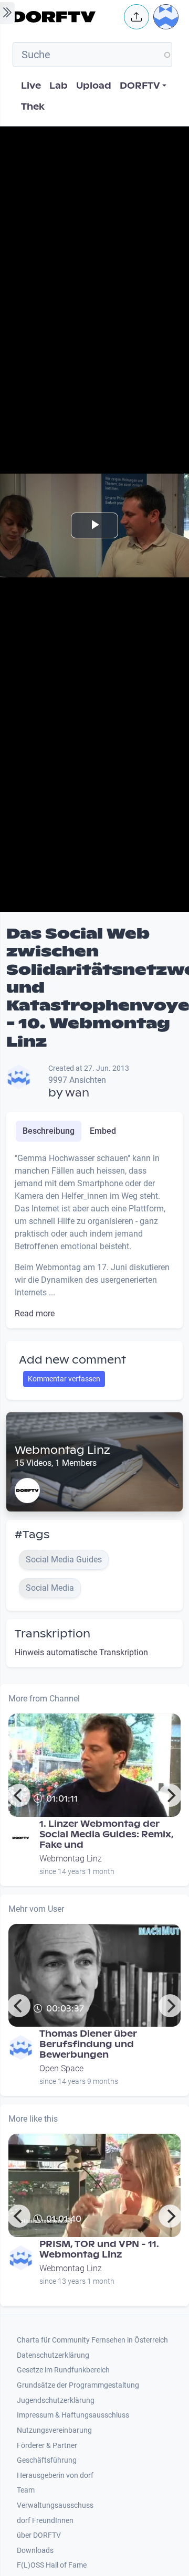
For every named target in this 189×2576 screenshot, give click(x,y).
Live (31, 86)
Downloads (35, 2551)
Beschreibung (49, 1131)
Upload (94, 86)
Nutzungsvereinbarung (54, 2430)
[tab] (49, 1131)
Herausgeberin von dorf (55, 2476)
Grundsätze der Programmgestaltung (78, 2385)
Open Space (61, 2068)
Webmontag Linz (62, 1450)
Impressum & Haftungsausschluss (73, 2415)
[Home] (65, 17)
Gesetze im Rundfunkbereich (63, 2370)
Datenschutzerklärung (53, 2355)
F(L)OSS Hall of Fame (52, 2565)
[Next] (170, 1795)
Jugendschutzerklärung (56, 2401)
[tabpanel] (94, 1236)
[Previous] (19, 1795)
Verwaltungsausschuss (55, 2505)
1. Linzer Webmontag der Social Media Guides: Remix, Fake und (107, 1834)
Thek (33, 107)
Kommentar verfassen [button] (64, 1379)
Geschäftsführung (47, 2460)
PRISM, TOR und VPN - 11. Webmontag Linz (99, 2249)
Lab (59, 86)
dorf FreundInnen (45, 2521)
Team (26, 2490)
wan (77, 1093)
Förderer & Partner (47, 2446)
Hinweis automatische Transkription (81, 1652)
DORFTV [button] (140, 86)
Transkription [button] (52, 1634)
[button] (136, 17)
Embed (103, 1131)
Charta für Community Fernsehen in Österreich (92, 2340)
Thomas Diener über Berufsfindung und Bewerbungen (88, 2044)
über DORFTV (39, 2535)
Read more (35, 1313)
